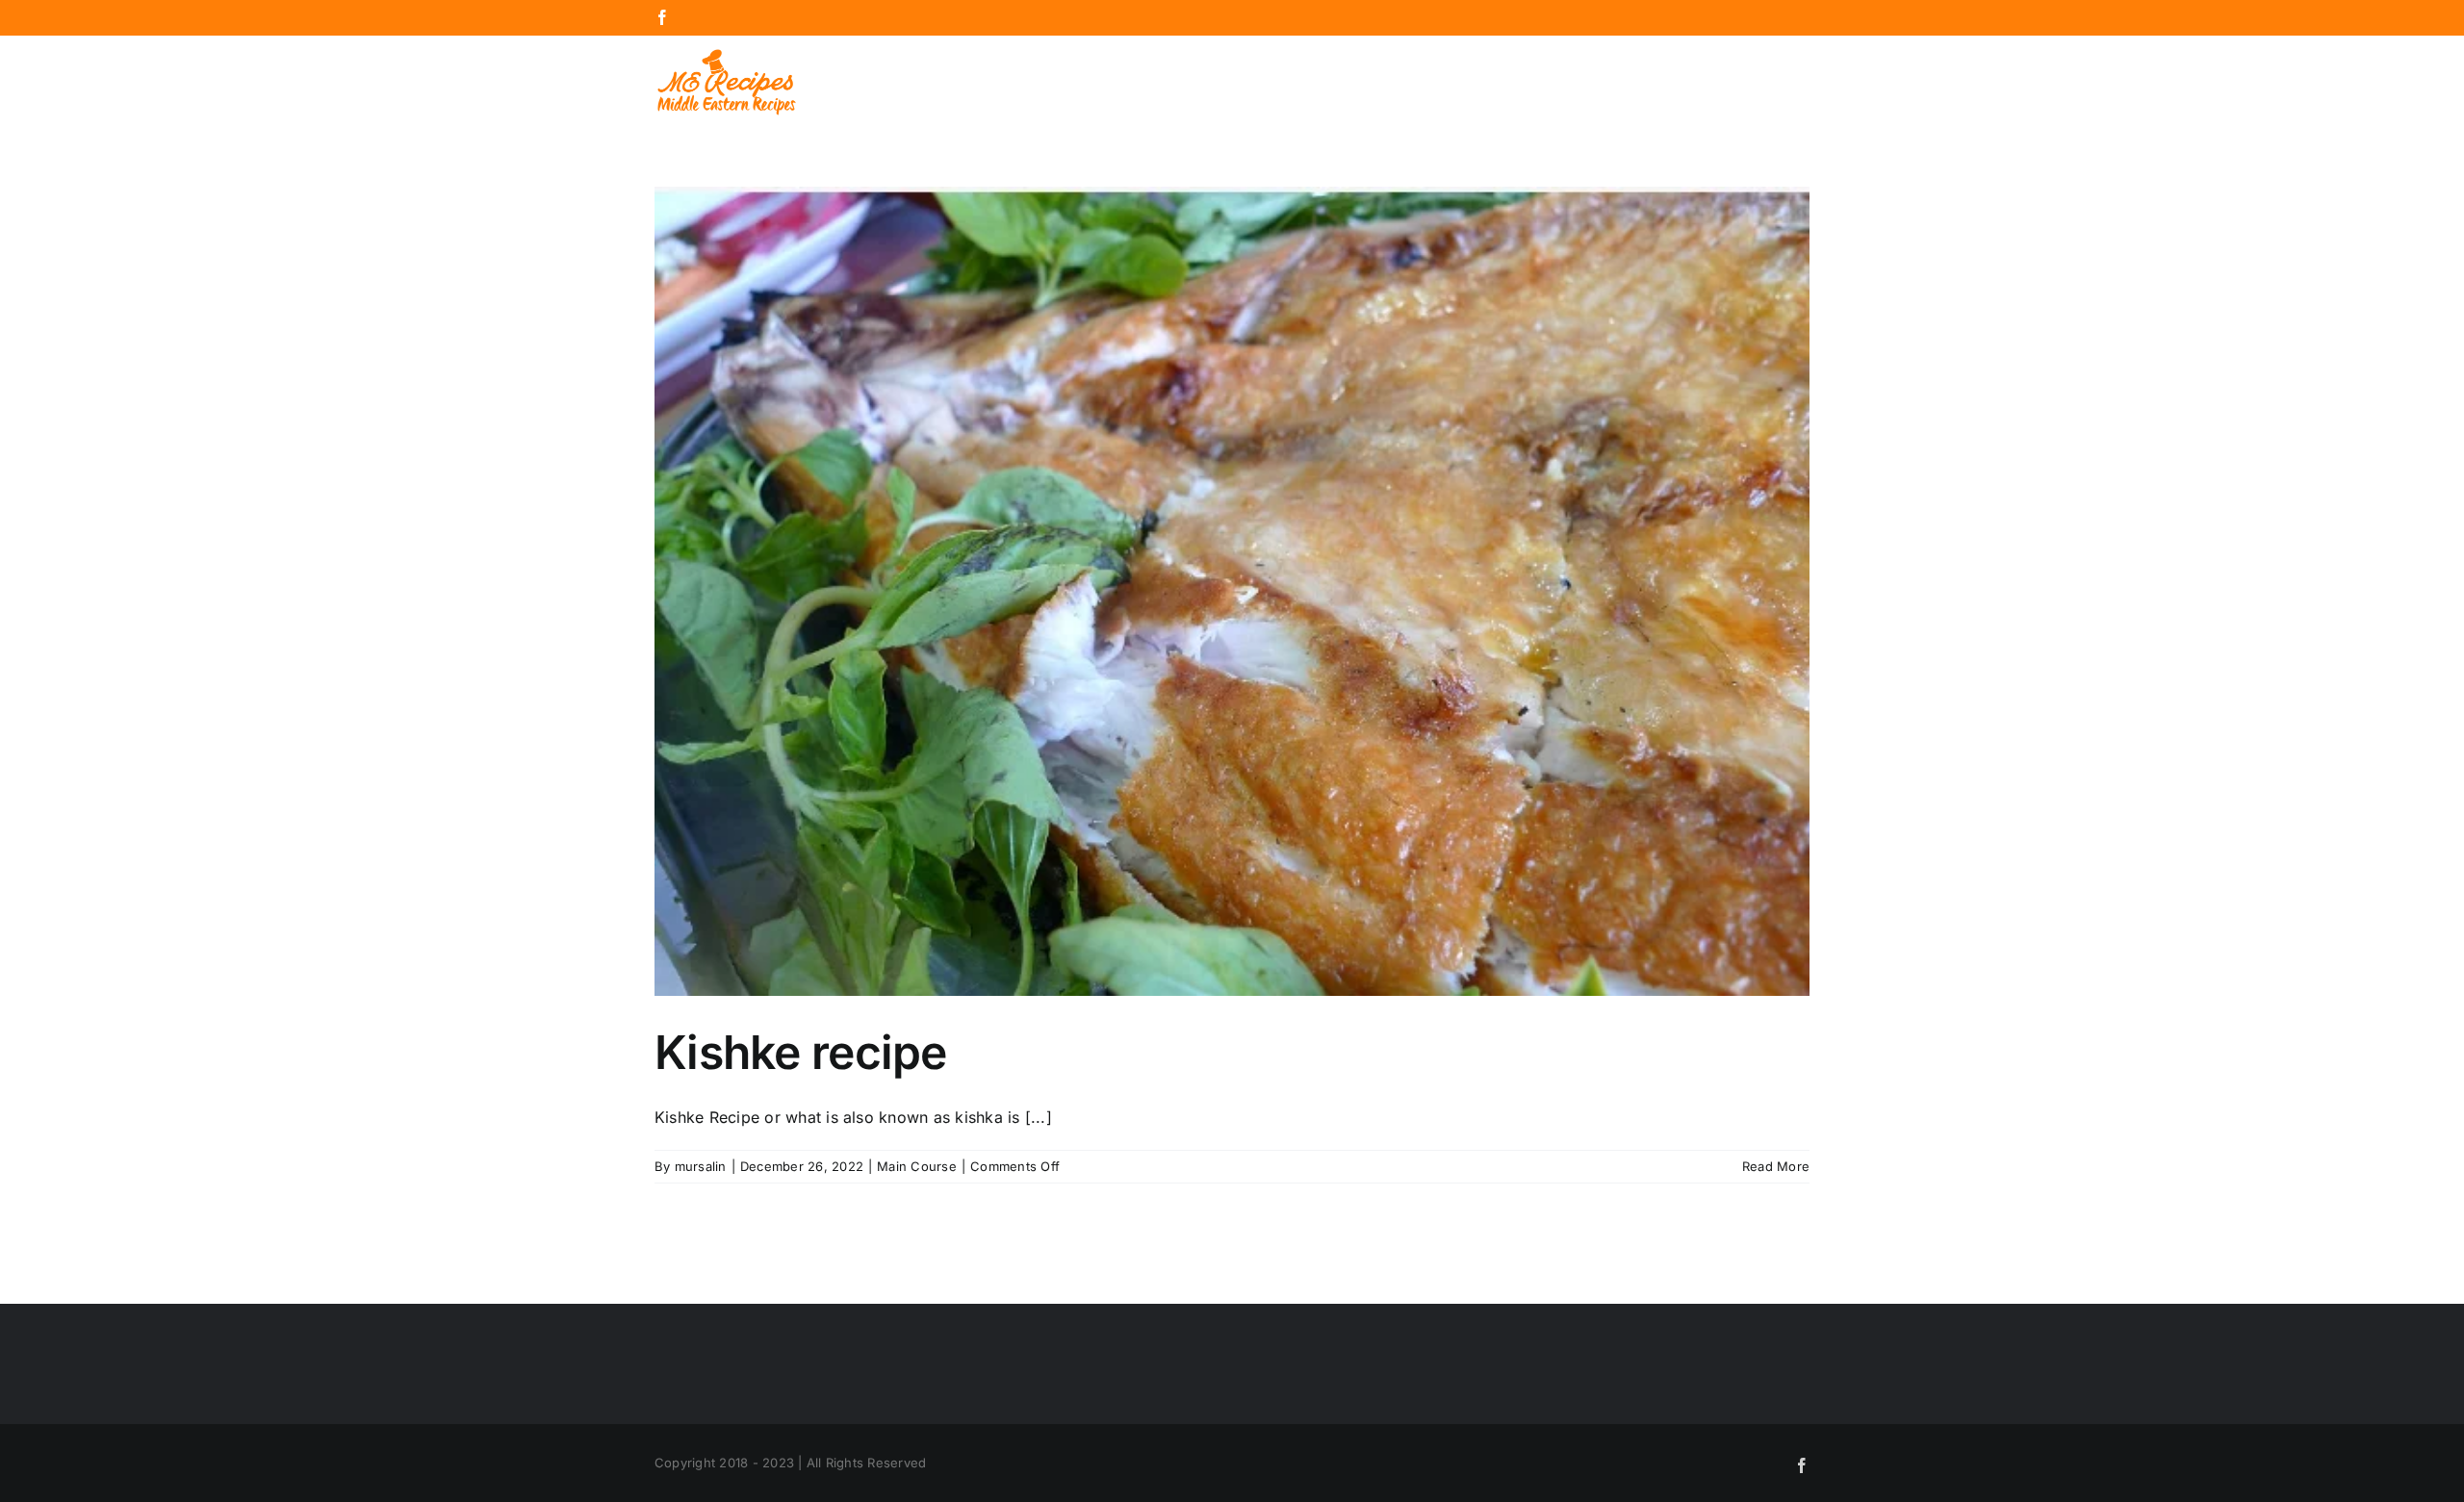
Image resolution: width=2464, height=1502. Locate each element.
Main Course (917, 1166)
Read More (1776, 1166)
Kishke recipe (801, 1052)
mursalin (701, 1166)
